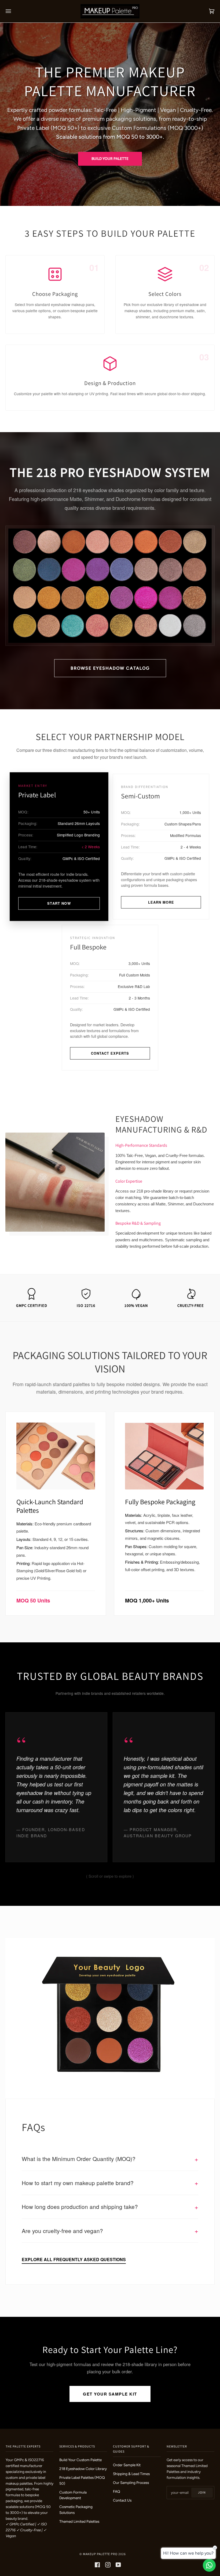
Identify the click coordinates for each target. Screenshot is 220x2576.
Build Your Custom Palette (80, 2460)
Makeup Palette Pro (100, 2554)
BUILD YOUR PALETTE (110, 159)
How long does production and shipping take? (110, 2207)
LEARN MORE (161, 902)
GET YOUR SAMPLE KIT (110, 2394)
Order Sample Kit (127, 2465)
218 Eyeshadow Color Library (83, 2469)
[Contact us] (209, 2565)
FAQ (117, 2491)
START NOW (59, 903)
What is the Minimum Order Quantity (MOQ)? (110, 2159)
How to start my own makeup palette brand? (110, 2183)
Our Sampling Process (131, 2483)
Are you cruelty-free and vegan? (110, 2230)
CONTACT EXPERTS (110, 1053)
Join (202, 2492)
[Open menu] (14, 11)
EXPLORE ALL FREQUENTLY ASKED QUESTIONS (74, 2259)
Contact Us (122, 2500)
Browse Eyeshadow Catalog (110, 668)
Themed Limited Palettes (79, 2521)
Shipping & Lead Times (131, 2474)
